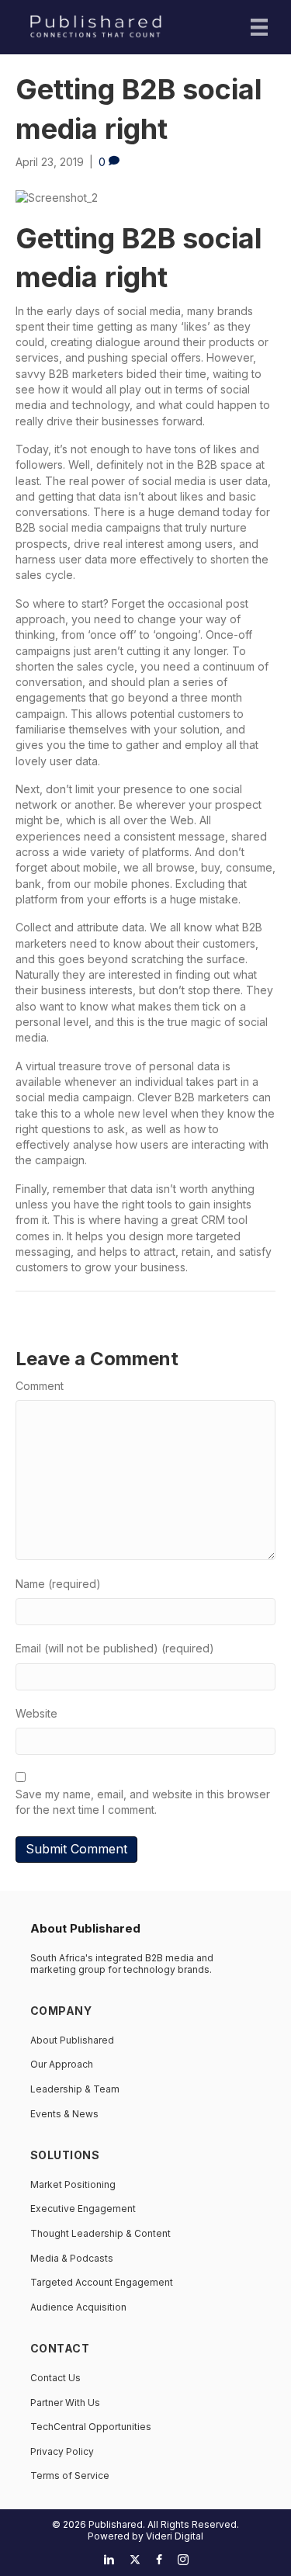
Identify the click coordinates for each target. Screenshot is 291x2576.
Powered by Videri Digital (145, 2536)
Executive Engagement (83, 2208)
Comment (40, 1386)
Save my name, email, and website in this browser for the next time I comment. (143, 1802)
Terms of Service (70, 2475)
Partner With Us (65, 2403)
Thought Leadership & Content (100, 2233)
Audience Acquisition (78, 2307)
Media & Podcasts (72, 2258)
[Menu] (259, 27)
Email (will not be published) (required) (115, 1648)
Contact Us (55, 2378)
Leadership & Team (75, 2089)
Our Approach (62, 2064)
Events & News (64, 2114)
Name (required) (58, 1584)
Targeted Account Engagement (102, 2282)
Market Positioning (73, 2184)
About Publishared (72, 2040)
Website (36, 1713)
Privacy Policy (62, 2451)
